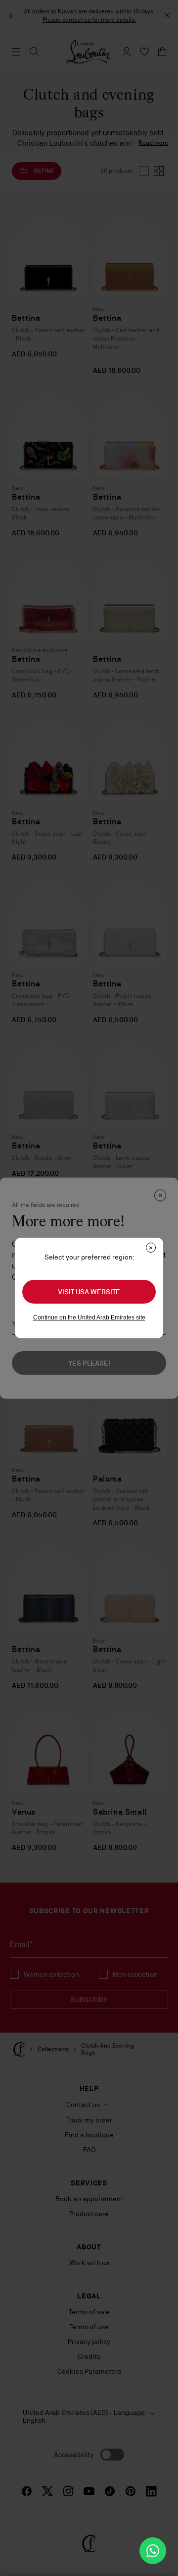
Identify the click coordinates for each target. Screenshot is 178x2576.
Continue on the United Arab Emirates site (89, 1317)
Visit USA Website (89, 1292)
